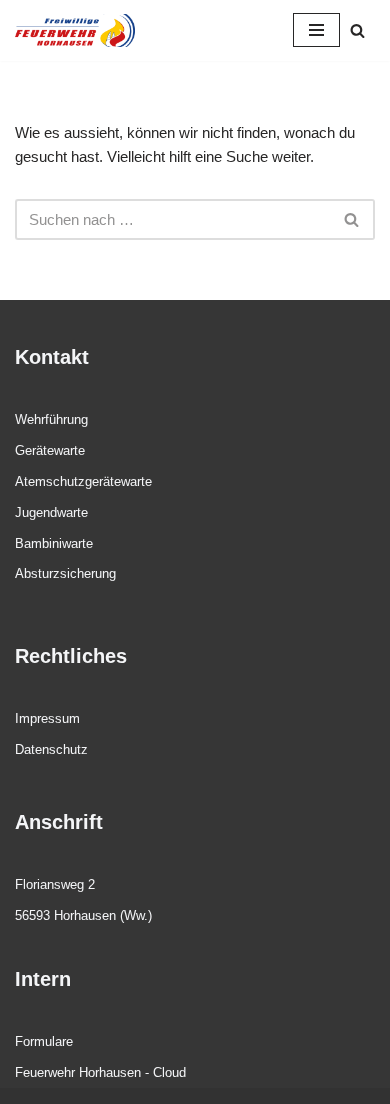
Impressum (47, 718)
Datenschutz (51, 749)
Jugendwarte (51, 512)
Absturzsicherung (65, 573)
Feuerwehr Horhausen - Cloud (100, 1072)
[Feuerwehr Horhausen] (75, 30)
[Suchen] (357, 30)
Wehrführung (51, 419)
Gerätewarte (50, 450)
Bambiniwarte (54, 543)
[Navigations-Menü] (316, 30)
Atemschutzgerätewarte (83, 481)
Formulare (44, 1041)
